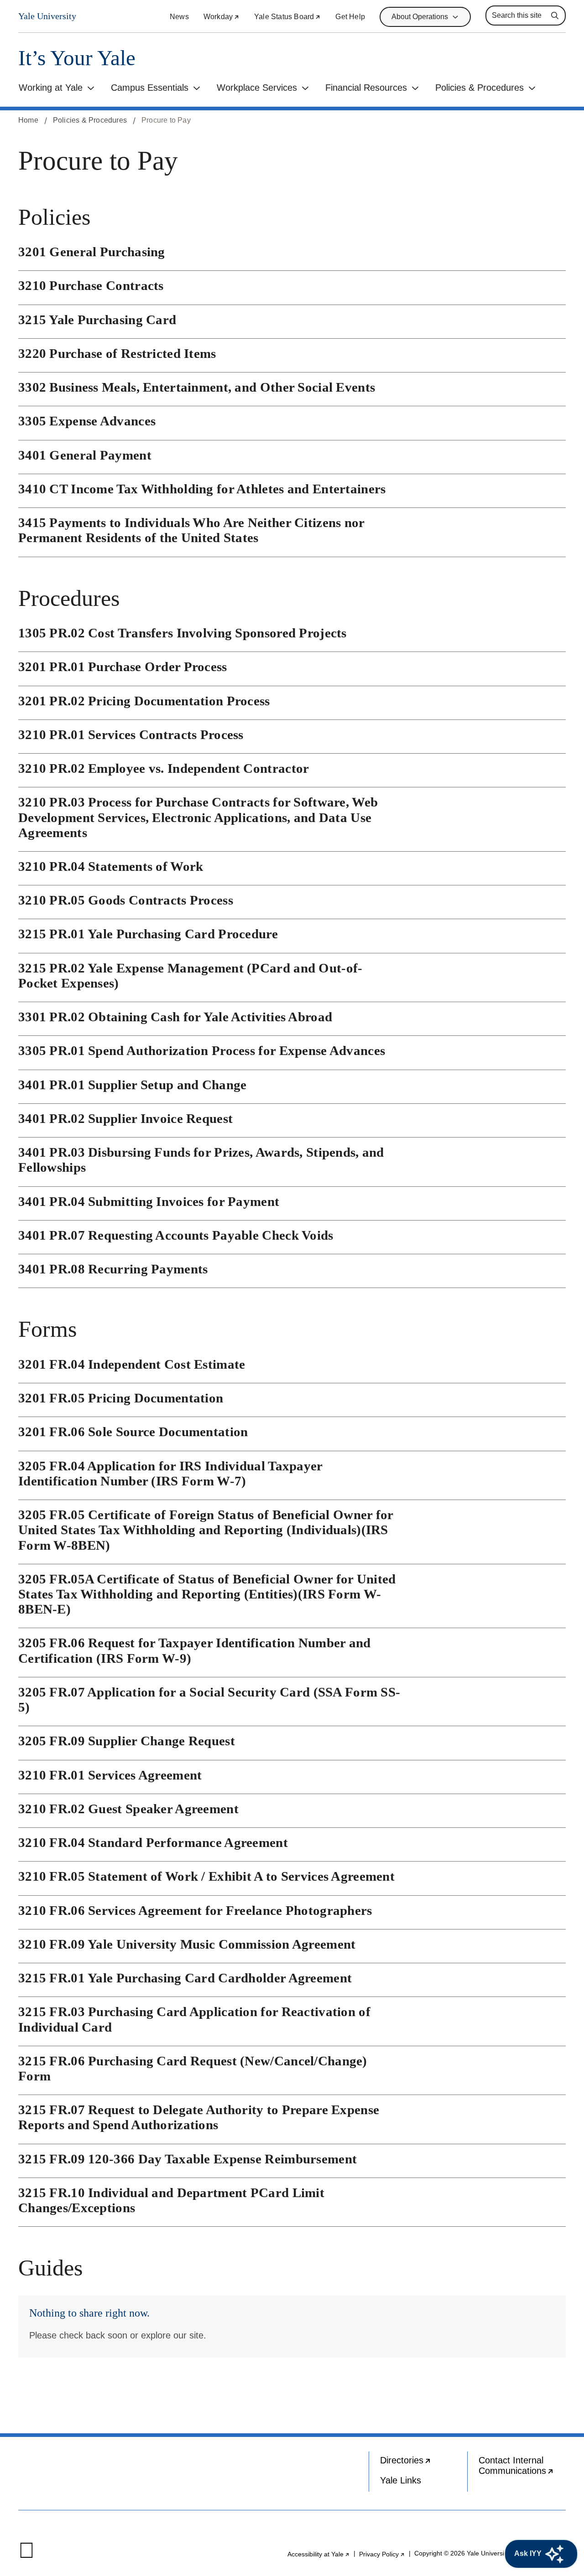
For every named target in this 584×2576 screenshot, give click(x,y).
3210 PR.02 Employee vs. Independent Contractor (164, 768)
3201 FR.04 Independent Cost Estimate (132, 1364)
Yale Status (287, 17)
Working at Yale (51, 88)
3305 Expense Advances (87, 421)
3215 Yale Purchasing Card (97, 320)
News (179, 17)
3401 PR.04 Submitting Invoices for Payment (149, 1201)
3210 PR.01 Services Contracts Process (131, 735)
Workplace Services (257, 88)
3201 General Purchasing (92, 252)
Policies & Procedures (480, 88)
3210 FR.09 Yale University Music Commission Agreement (187, 1944)
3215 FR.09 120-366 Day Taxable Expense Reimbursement (188, 2159)
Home (28, 120)
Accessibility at (319, 2554)
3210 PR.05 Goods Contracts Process (126, 900)
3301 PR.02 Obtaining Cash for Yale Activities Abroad (175, 1017)
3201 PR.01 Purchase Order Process (123, 667)
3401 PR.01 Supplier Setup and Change (133, 1085)
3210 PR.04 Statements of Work (111, 866)
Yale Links (401, 2480)
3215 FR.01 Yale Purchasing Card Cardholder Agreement (185, 1978)
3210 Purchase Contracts (91, 285)
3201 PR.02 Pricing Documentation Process (144, 701)
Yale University (47, 16)
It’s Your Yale (77, 58)
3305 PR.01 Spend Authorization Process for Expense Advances (202, 1050)
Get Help (350, 17)
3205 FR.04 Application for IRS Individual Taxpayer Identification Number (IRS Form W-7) (171, 1473)
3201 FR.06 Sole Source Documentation (133, 1432)
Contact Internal (522, 2468)
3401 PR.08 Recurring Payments (113, 1269)
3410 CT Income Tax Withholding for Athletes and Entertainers (202, 489)
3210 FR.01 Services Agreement (110, 1775)
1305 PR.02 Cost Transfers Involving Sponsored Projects (182, 633)
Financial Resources (366, 88)
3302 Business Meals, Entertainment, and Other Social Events (197, 387)
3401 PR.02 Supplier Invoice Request (125, 1118)
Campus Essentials (150, 88)
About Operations (420, 17)
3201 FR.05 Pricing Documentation (121, 1398)
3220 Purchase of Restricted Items (117, 353)
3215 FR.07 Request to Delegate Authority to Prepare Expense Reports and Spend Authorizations (199, 2117)
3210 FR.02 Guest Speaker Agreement (128, 1809)
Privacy (382, 2554)
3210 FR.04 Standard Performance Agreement (153, 1842)
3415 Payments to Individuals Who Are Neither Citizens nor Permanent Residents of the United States (192, 530)
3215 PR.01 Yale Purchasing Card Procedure (148, 934)
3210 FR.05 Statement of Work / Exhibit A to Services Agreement (206, 1876)
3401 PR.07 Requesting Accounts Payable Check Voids (176, 1235)
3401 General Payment (85, 455)
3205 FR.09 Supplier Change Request (127, 1741)
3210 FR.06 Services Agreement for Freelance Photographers (195, 1910)
